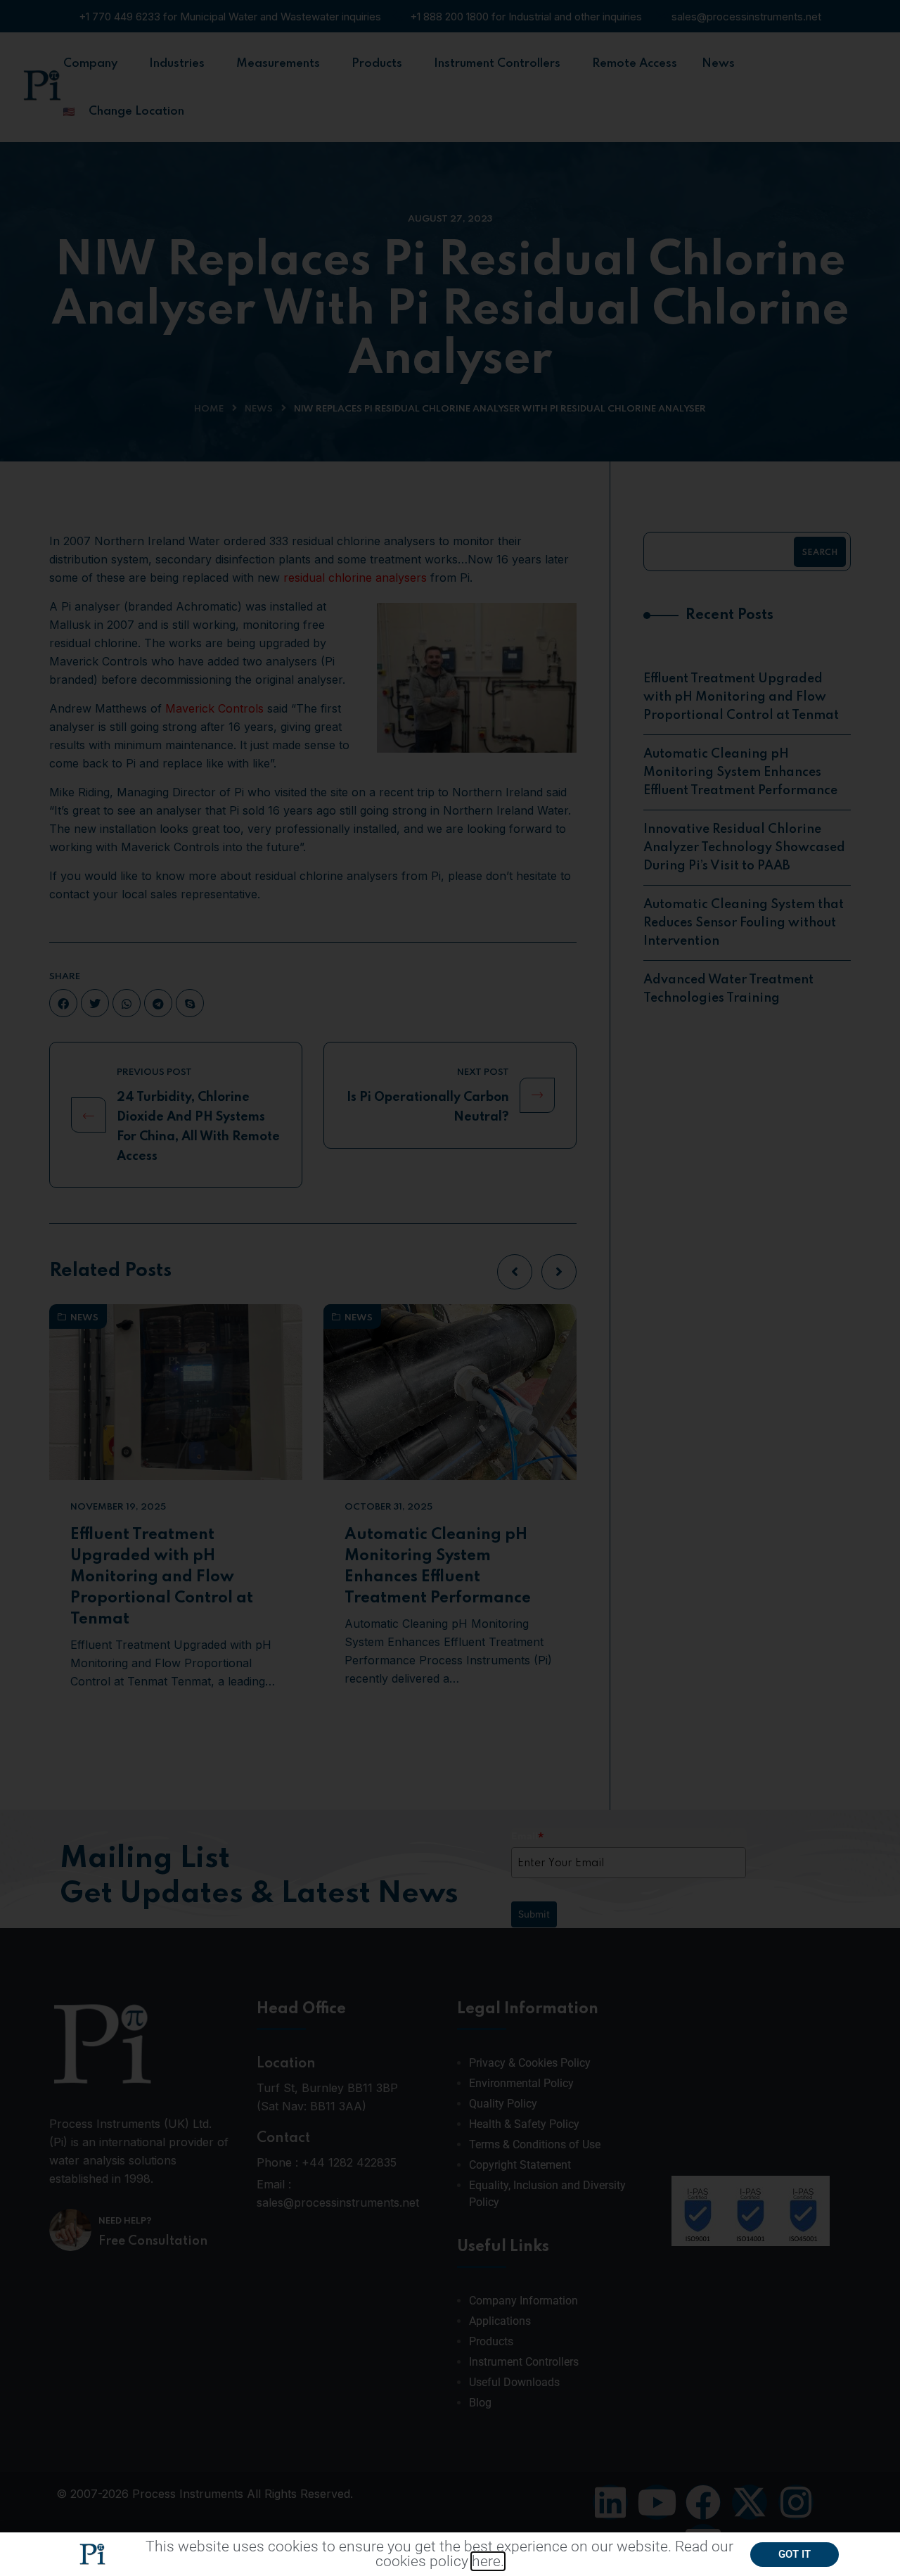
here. (488, 2561)
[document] (450, 1288)
